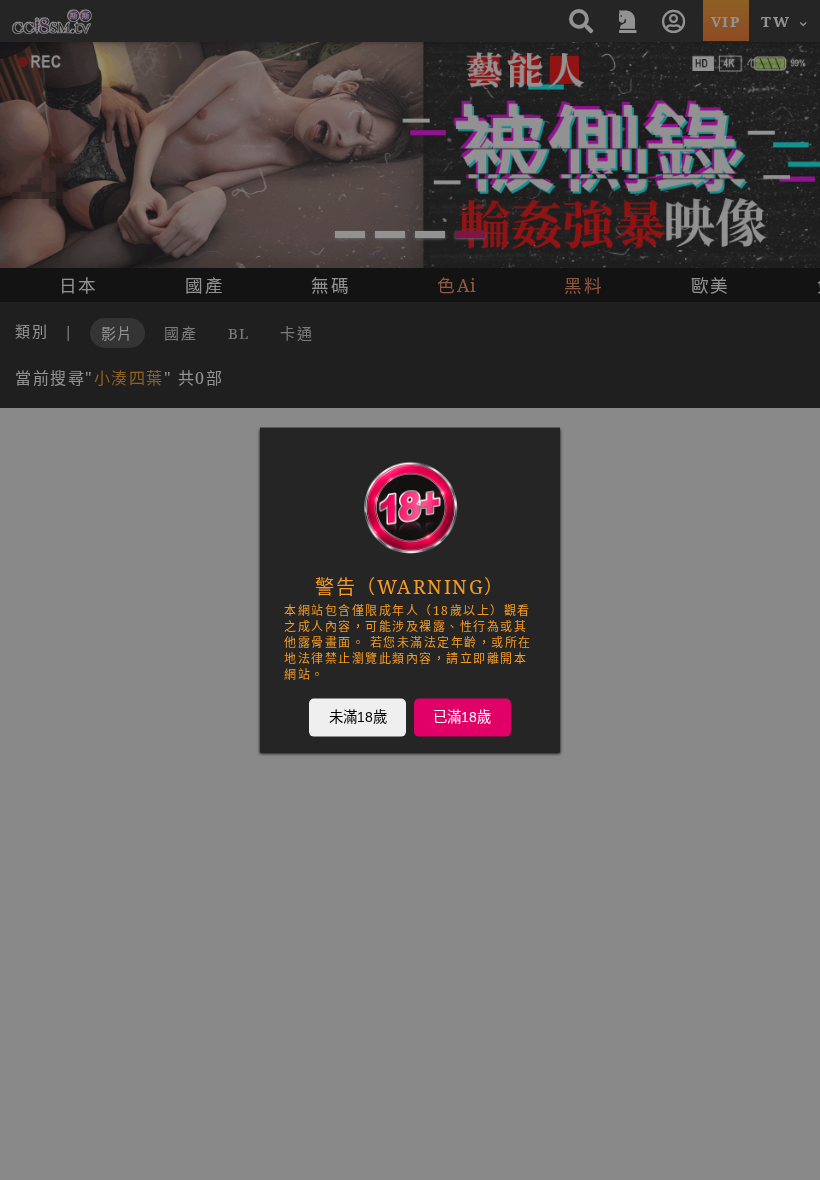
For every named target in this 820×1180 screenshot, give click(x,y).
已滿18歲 (462, 717)
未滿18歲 (358, 717)
